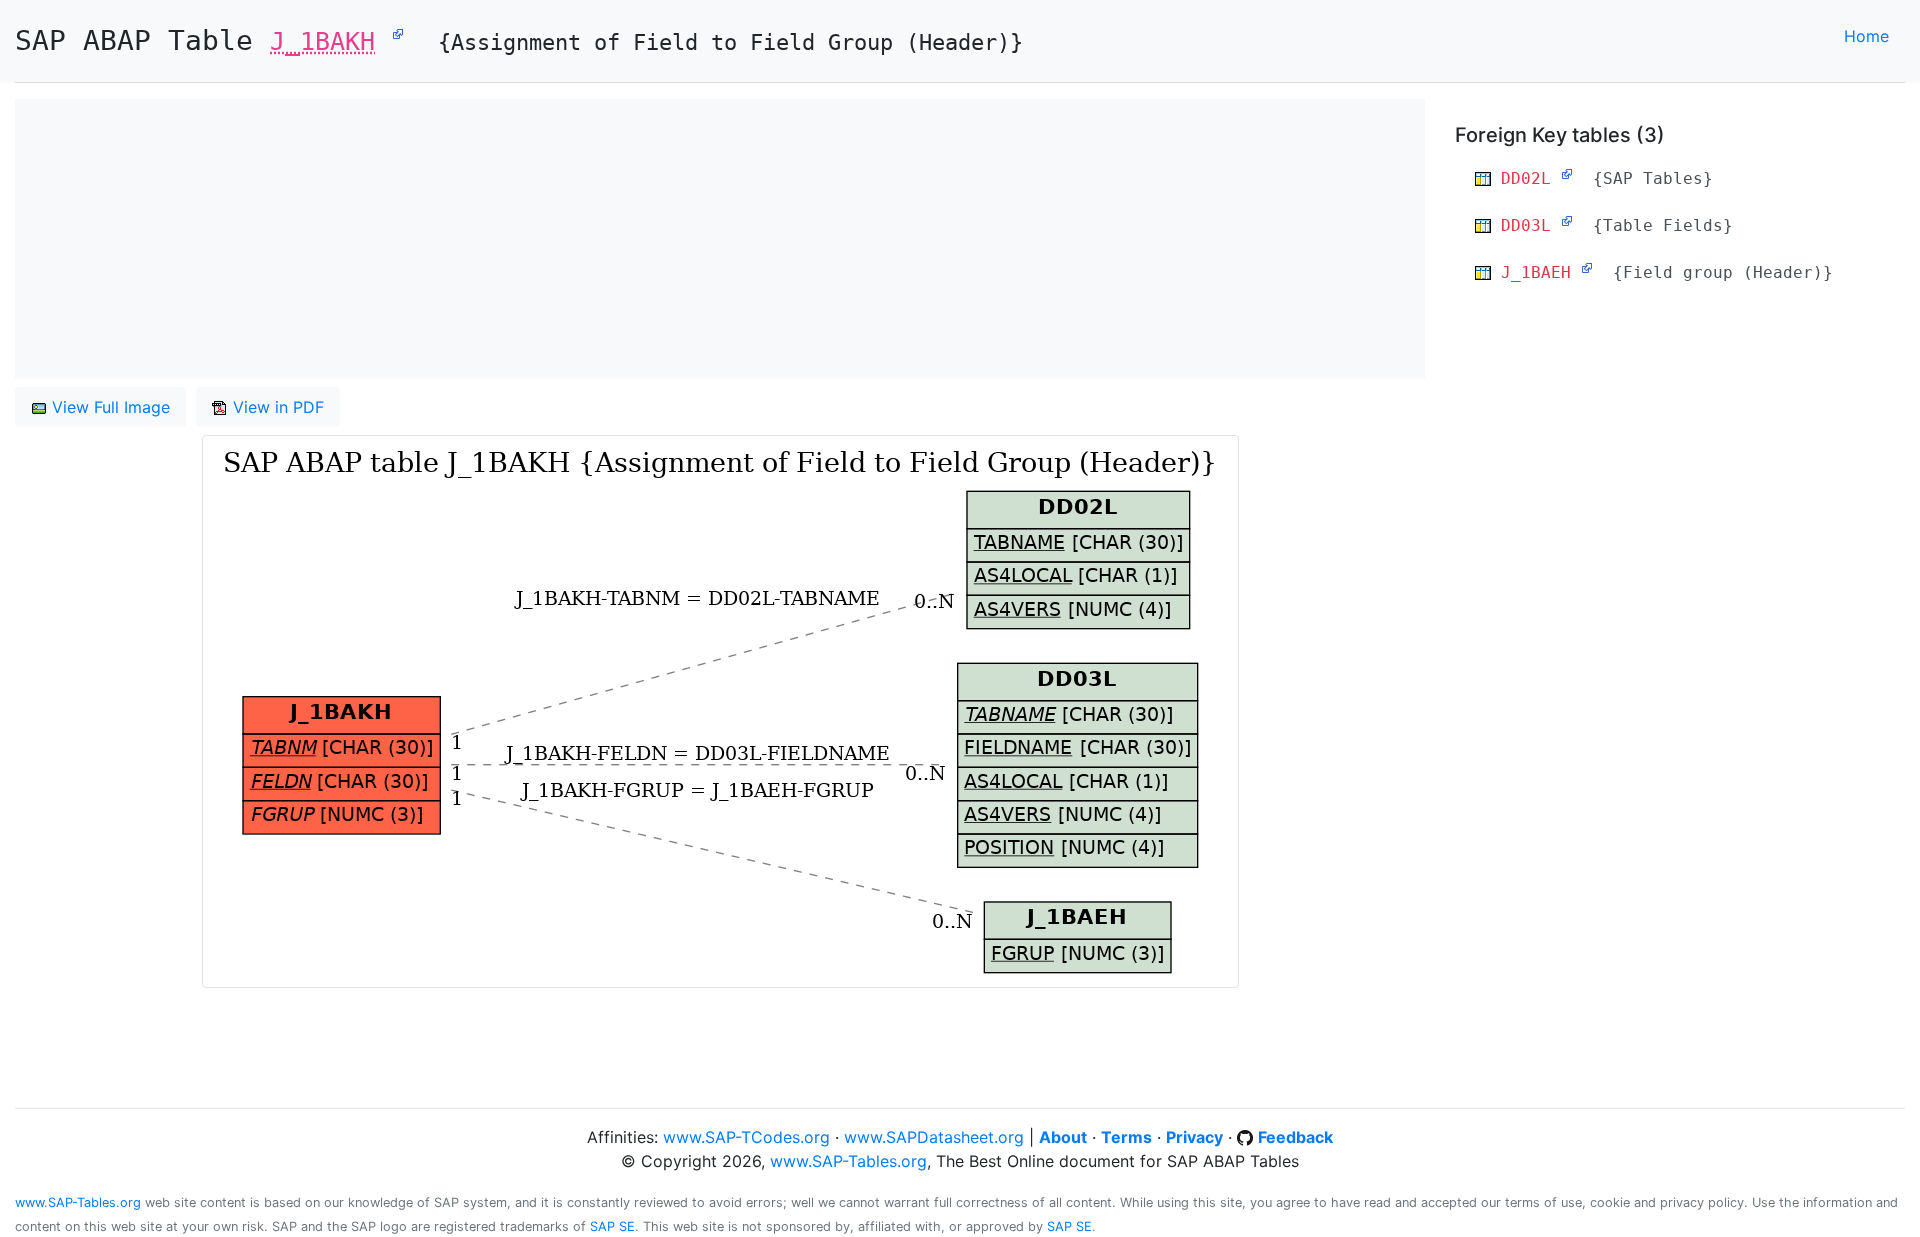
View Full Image (108, 407)
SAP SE (612, 1226)
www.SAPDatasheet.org (934, 1137)
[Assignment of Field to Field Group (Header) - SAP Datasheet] (398, 33)
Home (1866, 36)
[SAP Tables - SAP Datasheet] (1567, 174)
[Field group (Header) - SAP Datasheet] (1587, 268)
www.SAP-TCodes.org (746, 1137)
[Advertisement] (615, 239)
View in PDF (276, 407)
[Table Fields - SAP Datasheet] (1567, 221)
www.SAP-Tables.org (848, 1161)
